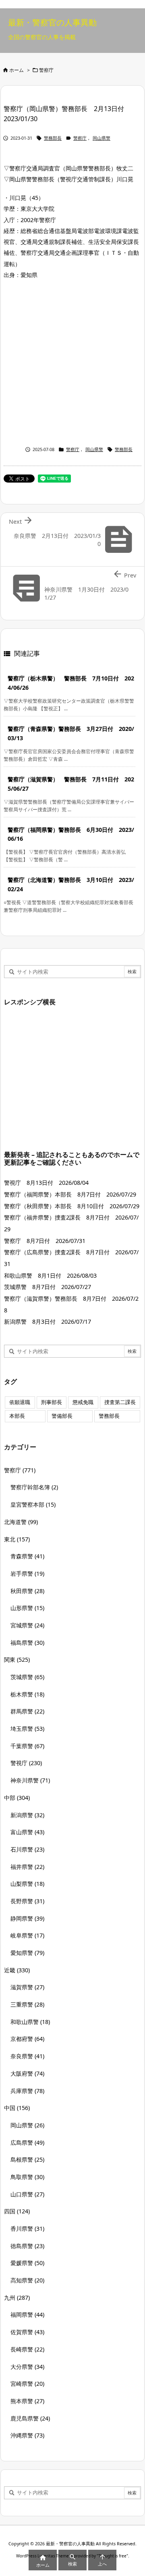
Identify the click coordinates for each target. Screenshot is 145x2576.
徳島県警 (27, 2246)
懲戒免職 (83, 1402)
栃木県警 (27, 1694)
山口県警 (27, 2194)
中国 (17, 2108)
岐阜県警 (27, 1935)
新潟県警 (27, 1815)
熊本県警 (27, 2401)
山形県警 (27, 1608)
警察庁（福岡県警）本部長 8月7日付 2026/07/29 (70, 1194)
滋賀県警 (27, 1987)
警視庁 (26, 1763)
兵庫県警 (27, 2091)
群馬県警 (27, 1711)
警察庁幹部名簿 (34, 1487)
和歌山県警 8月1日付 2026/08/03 (50, 1275)
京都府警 (27, 2039)
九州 (17, 2298)
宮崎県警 (27, 2384)
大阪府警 (27, 2073)
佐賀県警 (27, 2332)
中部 (17, 1798)
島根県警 (27, 2159)
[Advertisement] (72, 361)
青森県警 (27, 1556)
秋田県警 (27, 1591)
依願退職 (20, 1402)
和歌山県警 (30, 2022)
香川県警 (27, 2229)
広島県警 (27, 2142)
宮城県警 (27, 1625)
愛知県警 (27, 1953)
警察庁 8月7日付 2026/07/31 (45, 1241)
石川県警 (27, 1849)
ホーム (17, 70)
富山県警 (27, 1832)
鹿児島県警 (30, 2418)
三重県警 (27, 2004)
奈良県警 (27, 2056)
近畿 (17, 1970)
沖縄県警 (27, 2435)
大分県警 (27, 2367)
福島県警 (27, 1643)
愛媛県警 (27, 2263)
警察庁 (46, 70)
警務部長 (53, 138)
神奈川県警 (30, 1780)
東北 (17, 1539)
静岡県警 (27, 1918)
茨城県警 (27, 1677)
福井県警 (27, 1867)
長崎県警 (27, 2349)
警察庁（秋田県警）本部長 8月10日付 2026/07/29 (72, 1206)
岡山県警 (101, 138)
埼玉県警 (27, 1729)
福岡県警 (27, 2315)
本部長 (17, 1416)
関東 (17, 1660)
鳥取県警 (27, 2177)
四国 (17, 2211)
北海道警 (21, 1522)
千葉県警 (27, 1746)
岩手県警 (27, 1574)
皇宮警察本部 (33, 1504)
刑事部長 (52, 1402)
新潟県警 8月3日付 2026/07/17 (48, 1322)
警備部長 (62, 1416)
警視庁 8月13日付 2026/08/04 (46, 1183)
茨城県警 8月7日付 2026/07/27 (48, 1287)
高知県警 (27, 2280)
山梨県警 (27, 1884)
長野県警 (27, 1901)
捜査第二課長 (120, 1402)
